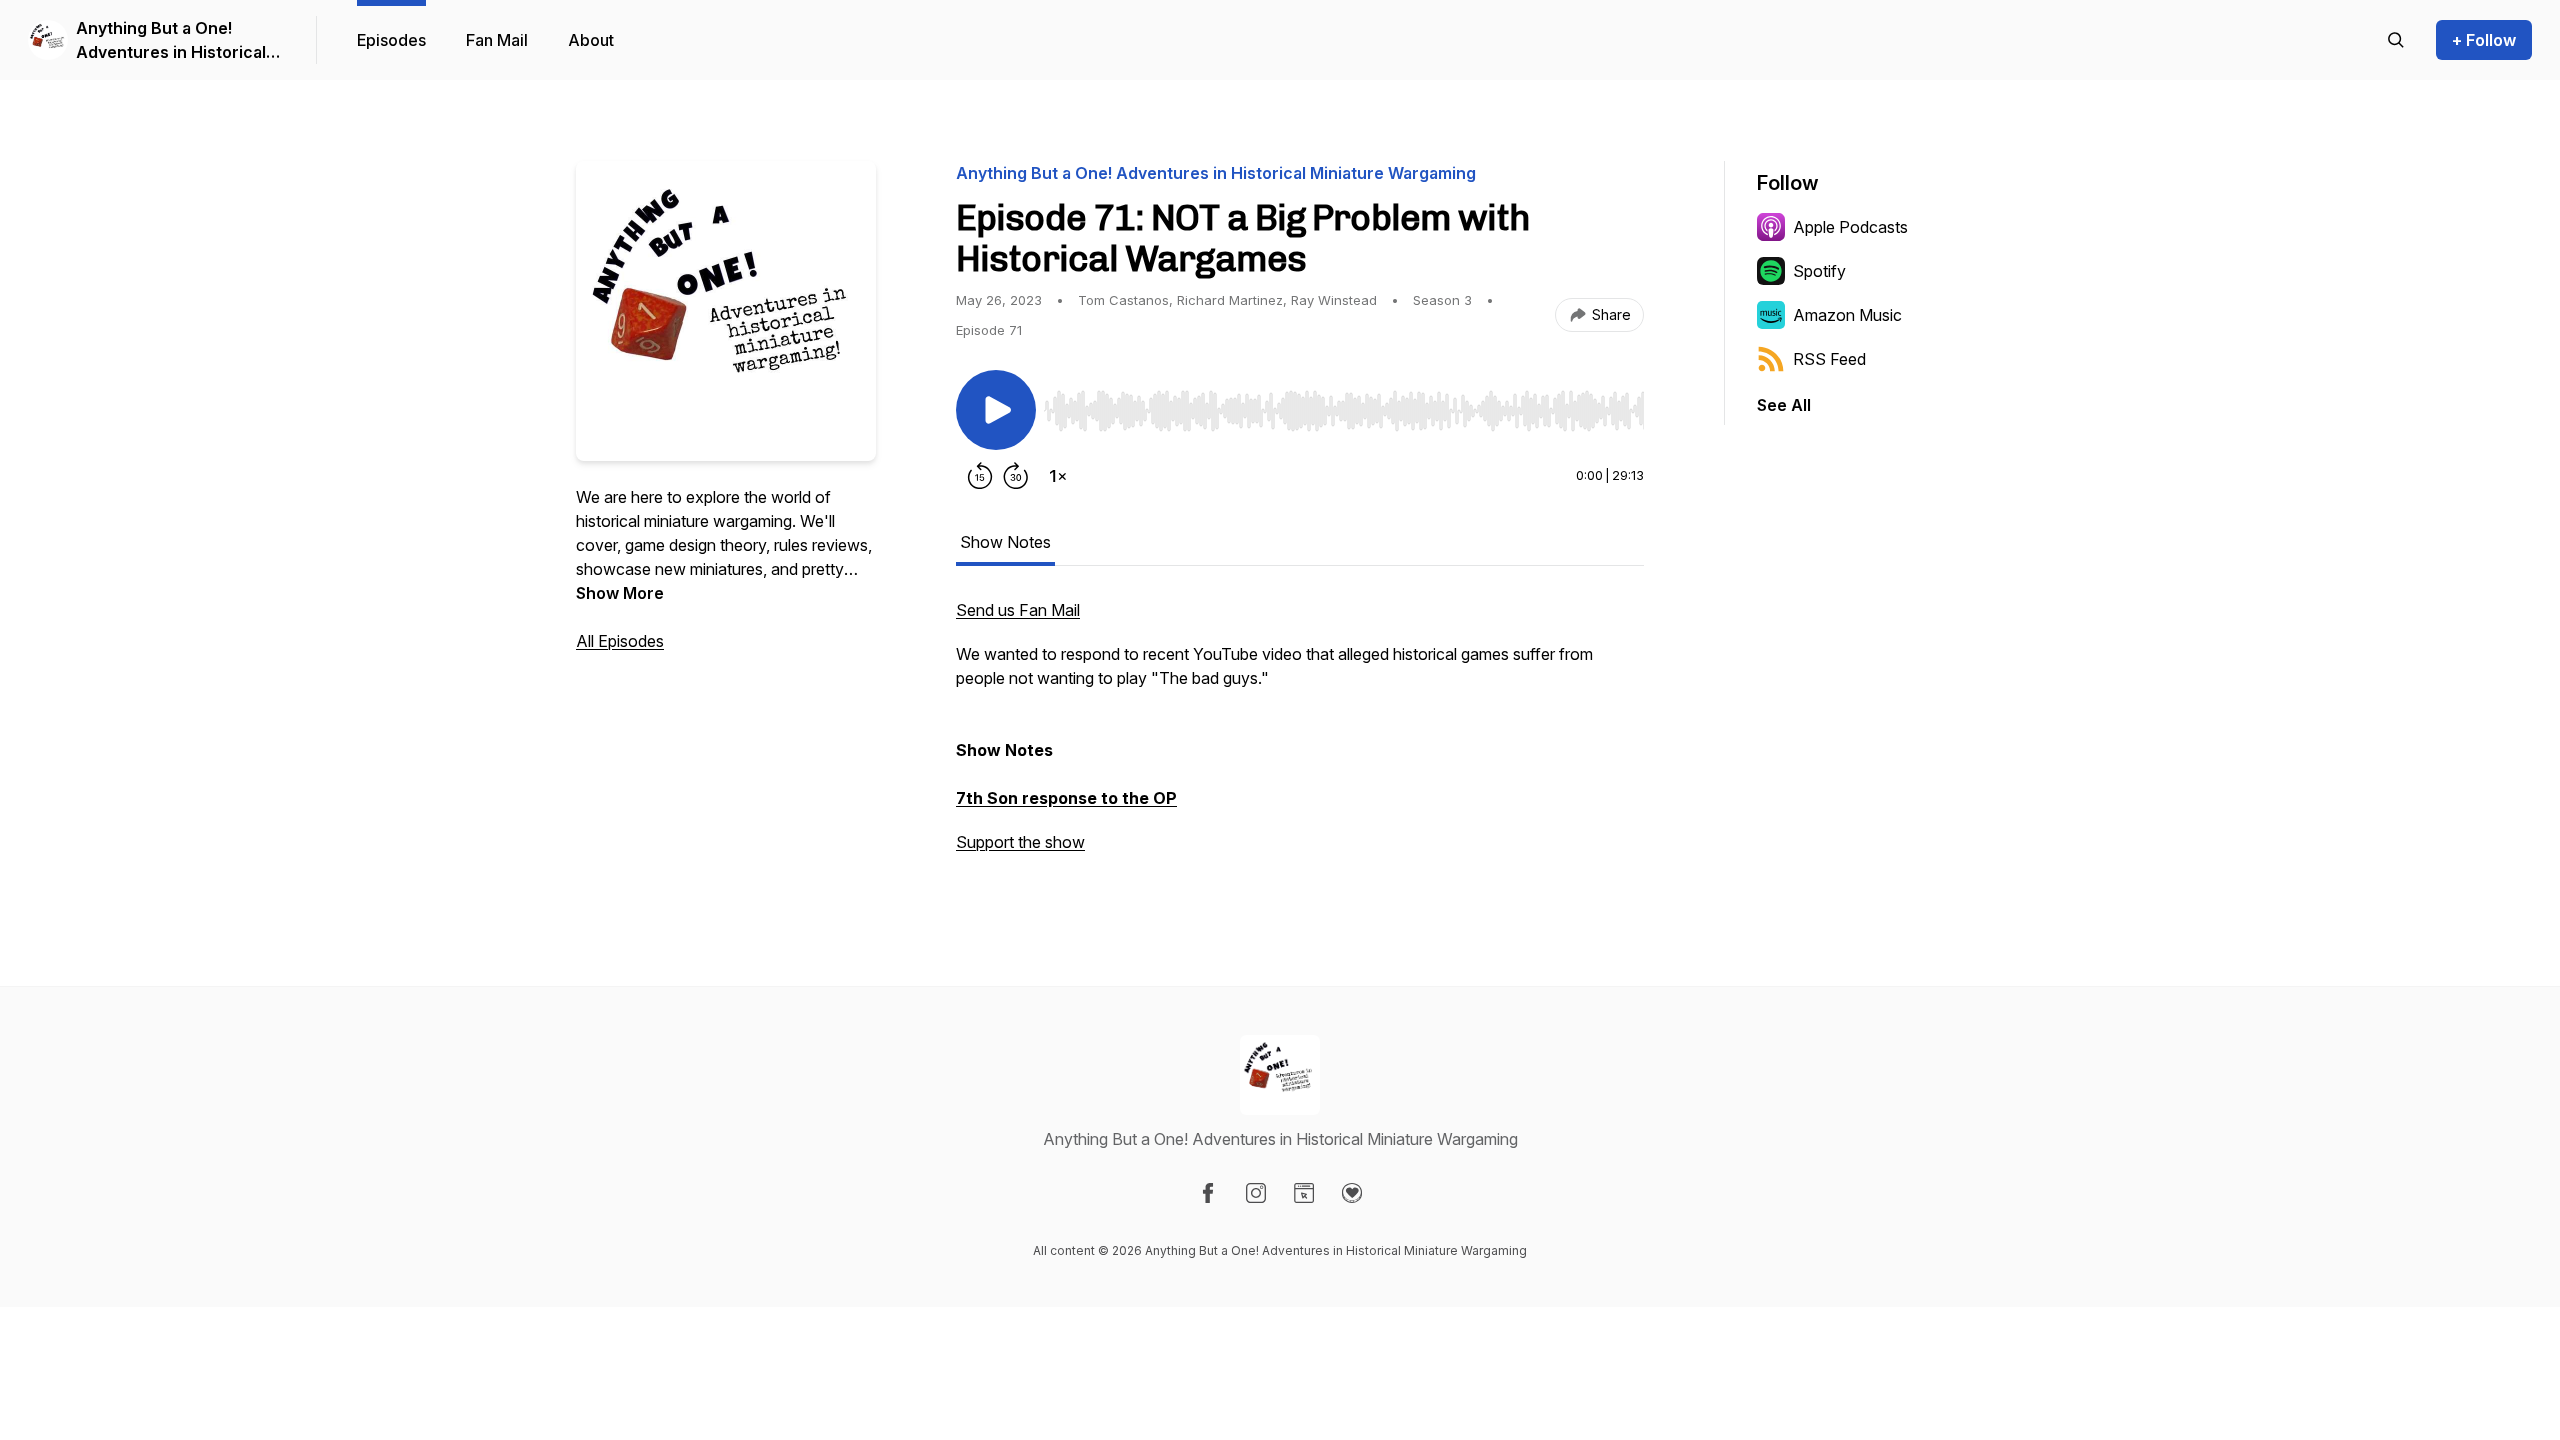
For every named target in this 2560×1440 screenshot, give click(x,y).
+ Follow (2484, 40)
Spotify (1819, 271)
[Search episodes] (2396, 40)
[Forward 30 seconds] (1016, 476)
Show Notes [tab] (1005, 542)
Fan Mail (497, 40)
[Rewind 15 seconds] (980, 476)
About (591, 40)
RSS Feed (1829, 359)
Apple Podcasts (1850, 227)
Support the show (1020, 842)
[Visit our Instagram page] (1256, 1193)
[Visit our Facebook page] (1208, 1193)
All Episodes (620, 641)
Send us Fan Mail (1018, 610)
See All (1784, 405)
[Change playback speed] (1058, 476)
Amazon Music (1847, 315)
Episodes (391, 40)
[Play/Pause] (996, 410)
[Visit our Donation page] (1352, 1193)
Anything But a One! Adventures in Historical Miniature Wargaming (171, 41)
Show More (620, 593)
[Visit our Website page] (1304, 1193)
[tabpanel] (1300, 736)
